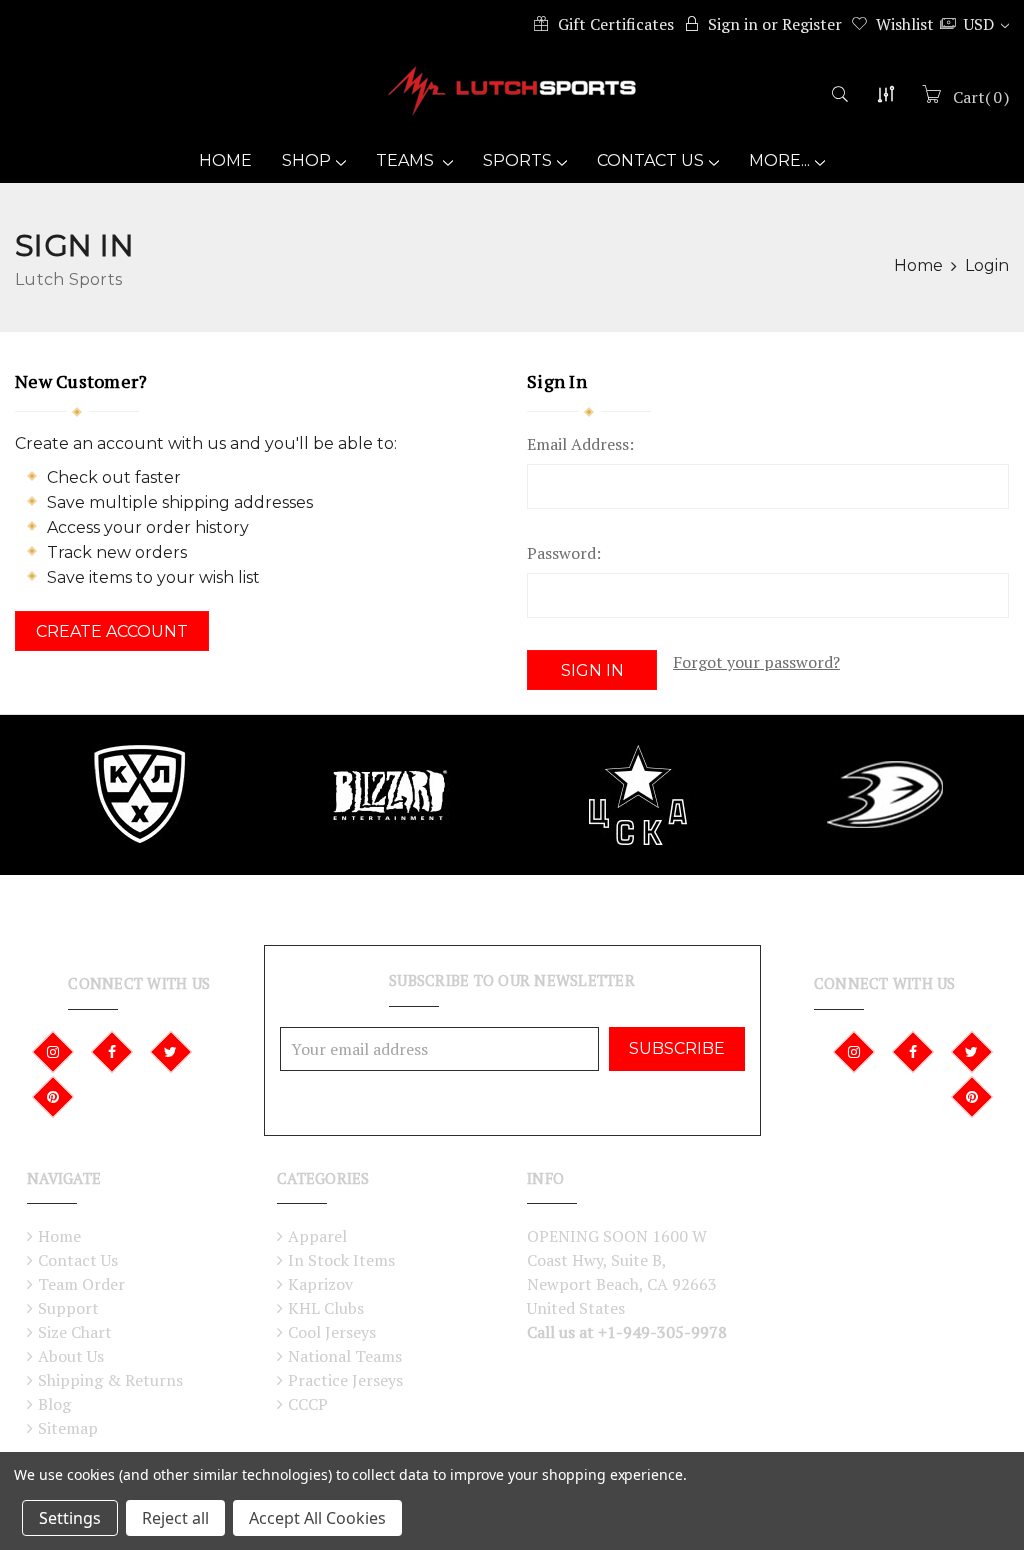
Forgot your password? (756, 662)
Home (225, 160)
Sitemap (68, 1428)
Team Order (81, 1284)
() (981, 97)
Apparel (317, 1236)
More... (779, 160)
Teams (407, 160)
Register (812, 24)
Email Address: (580, 444)
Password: (564, 553)
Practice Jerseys (345, 1380)
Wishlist (905, 24)
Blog (54, 1404)
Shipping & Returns (110, 1380)
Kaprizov (320, 1284)
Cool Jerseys (332, 1332)
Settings (70, 1518)
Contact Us (650, 160)
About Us (71, 1356)
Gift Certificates (616, 24)
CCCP (308, 1404)
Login (987, 265)
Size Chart (75, 1332)
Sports (517, 160)
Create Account (112, 631)
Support (68, 1308)
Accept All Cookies (317, 1518)
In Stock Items (341, 1260)
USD (981, 24)
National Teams (345, 1356)
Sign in (733, 24)
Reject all (175, 1518)
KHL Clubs (326, 1308)
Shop (306, 160)
